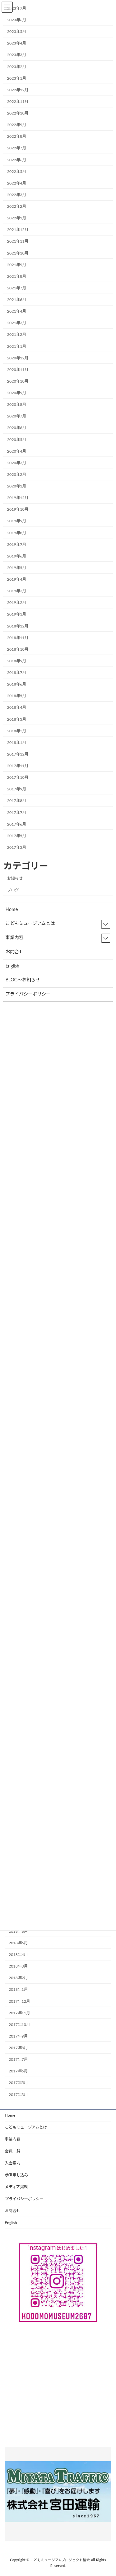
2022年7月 (17, 148)
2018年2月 (18, 1978)
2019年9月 (17, 521)
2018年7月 (17, 673)
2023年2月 (17, 67)
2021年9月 (17, 265)
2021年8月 (17, 276)
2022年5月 (17, 172)
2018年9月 (17, 661)
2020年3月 (17, 463)
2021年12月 (18, 230)
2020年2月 (17, 475)
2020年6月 (17, 428)
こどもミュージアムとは (26, 2127)
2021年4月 (17, 311)
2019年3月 (17, 591)
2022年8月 (17, 136)
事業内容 (13, 2139)
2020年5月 (17, 440)
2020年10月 (18, 381)
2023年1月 (17, 78)
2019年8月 (17, 533)
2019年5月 (17, 568)
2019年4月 (17, 579)
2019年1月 (17, 614)
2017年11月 (19, 2013)
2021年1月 (17, 346)
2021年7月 (17, 288)
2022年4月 (17, 183)
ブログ (13, 890)
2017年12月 (19, 2001)
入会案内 (13, 2163)
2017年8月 (18, 2048)
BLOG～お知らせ (23, 980)
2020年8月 (17, 405)
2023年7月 (17, 8)
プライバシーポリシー (24, 2199)
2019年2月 (17, 603)
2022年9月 (17, 125)
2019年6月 (17, 556)
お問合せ (13, 2211)
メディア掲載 (16, 2187)
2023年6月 (17, 20)
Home (10, 2115)
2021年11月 (18, 241)
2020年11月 (18, 370)
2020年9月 (17, 393)
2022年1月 (17, 218)
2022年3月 (17, 195)
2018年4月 (18, 1955)
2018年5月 (18, 1943)
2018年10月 (18, 649)
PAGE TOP (106, 2492)
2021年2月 (17, 335)
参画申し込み (16, 2175)
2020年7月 (17, 416)
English (11, 2223)
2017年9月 (18, 2036)
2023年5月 (17, 32)
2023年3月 (17, 55)
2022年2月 (17, 206)
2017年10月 (19, 2025)
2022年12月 (18, 90)
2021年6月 (17, 300)
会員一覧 (13, 2151)
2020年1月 (17, 486)
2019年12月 (18, 498)
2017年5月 (18, 2083)
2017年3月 (18, 2094)
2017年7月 (18, 2060)
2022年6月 (17, 160)
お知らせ (15, 878)
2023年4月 (17, 43)
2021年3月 (17, 323)
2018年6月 (18, 1931)
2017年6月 (18, 2071)
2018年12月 (18, 626)
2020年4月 (17, 451)
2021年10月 (18, 253)
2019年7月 (17, 545)
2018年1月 (18, 1990)
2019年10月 (18, 509)
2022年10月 (18, 113)
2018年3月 (18, 1966)
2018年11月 (18, 638)
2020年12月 (18, 358)
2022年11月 (18, 102)
